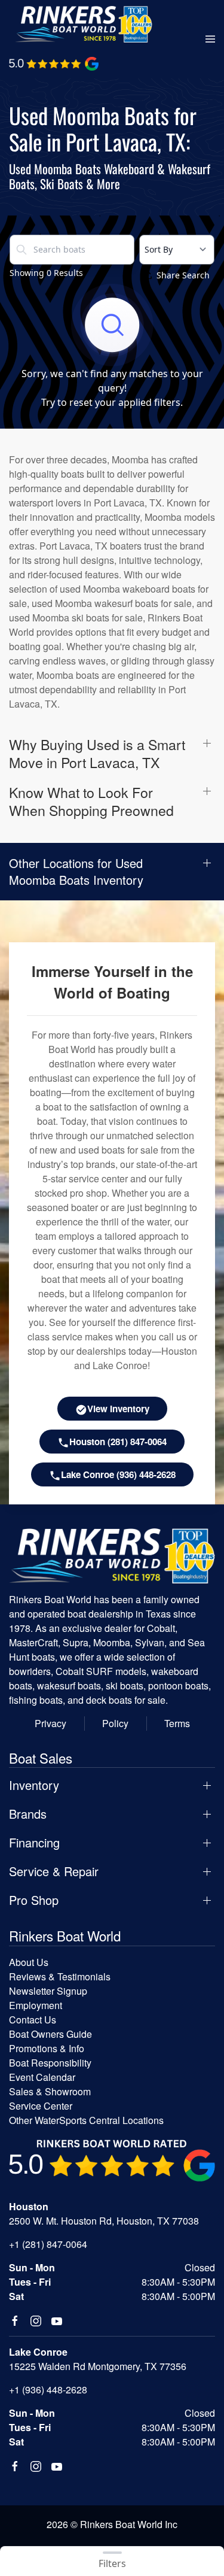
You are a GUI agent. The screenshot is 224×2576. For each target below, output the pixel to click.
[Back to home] (84, 24)
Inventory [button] (34, 1785)
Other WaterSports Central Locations (86, 2120)
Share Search (183, 275)
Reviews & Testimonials (60, 1976)
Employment (36, 2005)
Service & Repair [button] (54, 1871)
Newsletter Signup (48, 1991)
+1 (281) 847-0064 (48, 2244)
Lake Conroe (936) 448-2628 (118, 1474)
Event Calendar (42, 2077)
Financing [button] (34, 1843)
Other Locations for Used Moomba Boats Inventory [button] (76, 872)
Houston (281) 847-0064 (118, 1442)
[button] (210, 40)
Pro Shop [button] (34, 1900)
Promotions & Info (47, 2048)
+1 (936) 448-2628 (48, 2390)
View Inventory (118, 1409)
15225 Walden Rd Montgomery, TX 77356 (98, 2366)
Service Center (41, 2106)
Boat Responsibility (50, 2063)
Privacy (50, 1723)
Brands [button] (28, 1814)
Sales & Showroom (50, 2091)
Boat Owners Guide (50, 2034)
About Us (29, 1962)
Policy (115, 1723)
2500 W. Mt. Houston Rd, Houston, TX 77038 (104, 2221)
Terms (177, 1723)
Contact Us (33, 2020)
